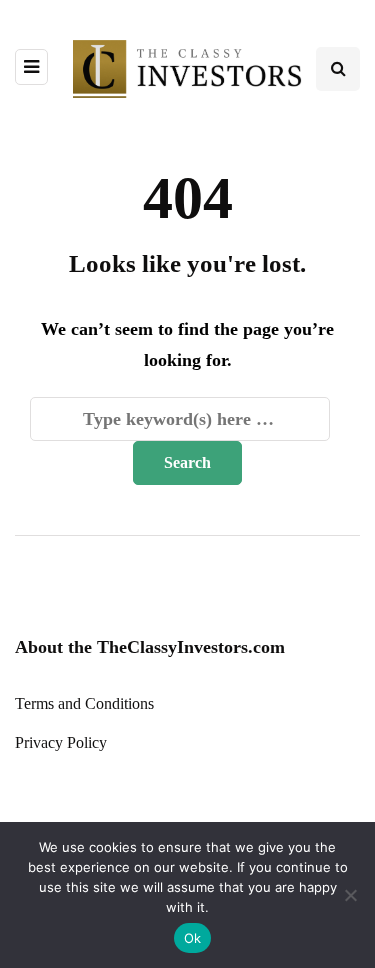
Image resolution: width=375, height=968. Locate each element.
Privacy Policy (61, 742)
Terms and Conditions (84, 703)
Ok (193, 938)
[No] (350, 895)
